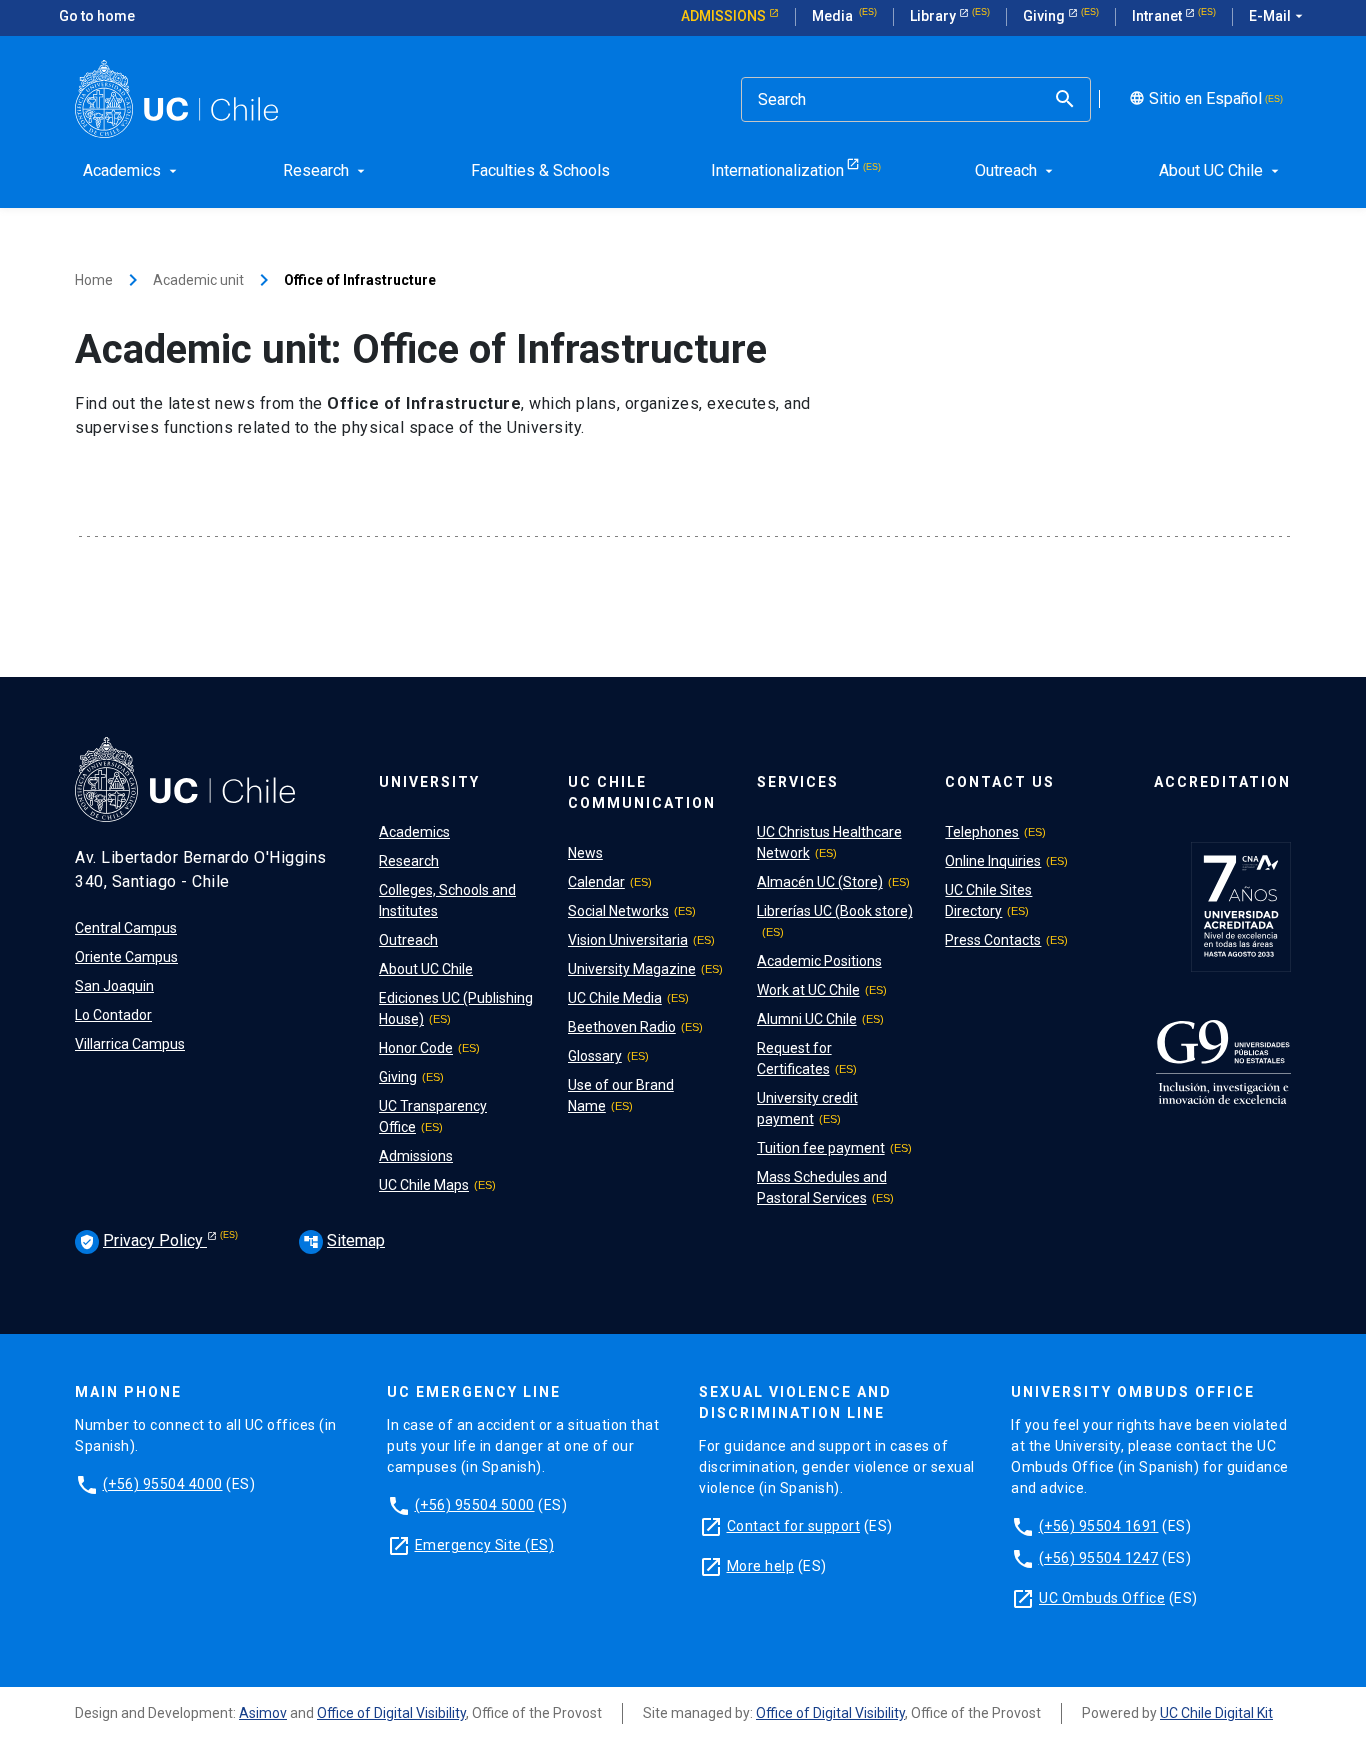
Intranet (1158, 16)
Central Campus (126, 928)
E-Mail (1278, 16)
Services (798, 782)
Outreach (408, 940)
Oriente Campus (126, 957)
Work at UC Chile (808, 990)
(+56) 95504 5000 (475, 1505)
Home (94, 280)
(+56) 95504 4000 (163, 1484)
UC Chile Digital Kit (1216, 1713)
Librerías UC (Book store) (835, 911)
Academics (414, 832)
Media (834, 16)
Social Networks (618, 911)
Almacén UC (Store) (820, 882)
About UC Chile (426, 969)
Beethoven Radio (622, 1027)
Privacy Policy (143, 1240)
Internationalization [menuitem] (777, 170)
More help (761, 1566)
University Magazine (632, 969)
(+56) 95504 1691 (1099, 1526)
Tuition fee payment (821, 1148)
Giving (1045, 16)
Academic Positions (819, 961)
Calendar (596, 882)
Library (934, 16)
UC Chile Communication (642, 792)
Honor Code (416, 1048)
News (585, 853)
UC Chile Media (615, 998)
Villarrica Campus (130, 1044)
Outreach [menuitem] (1016, 170)
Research (409, 861)
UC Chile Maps (424, 1185)
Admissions (725, 16)
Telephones (982, 832)
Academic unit (198, 280)
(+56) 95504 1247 (1099, 1558)
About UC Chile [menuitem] (1221, 170)
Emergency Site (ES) (485, 1545)
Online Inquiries (993, 861)
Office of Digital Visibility (391, 1713)
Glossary (595, 1056)
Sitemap (344, 1240)
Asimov (263, 1713)
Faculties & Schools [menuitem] (540, 170)
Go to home (97, 16)
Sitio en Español (1193, 99)
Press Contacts (993, 940)
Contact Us (1000, 782)
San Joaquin (114, 986)
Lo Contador (113, 1015)
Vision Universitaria (628, 940)
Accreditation (1222, 782)
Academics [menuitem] (132, 170)
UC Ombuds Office (1102, 1598)
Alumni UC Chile (807, 1019)
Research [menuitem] (326, 170)
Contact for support (794, 1526)
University (429, 782)
